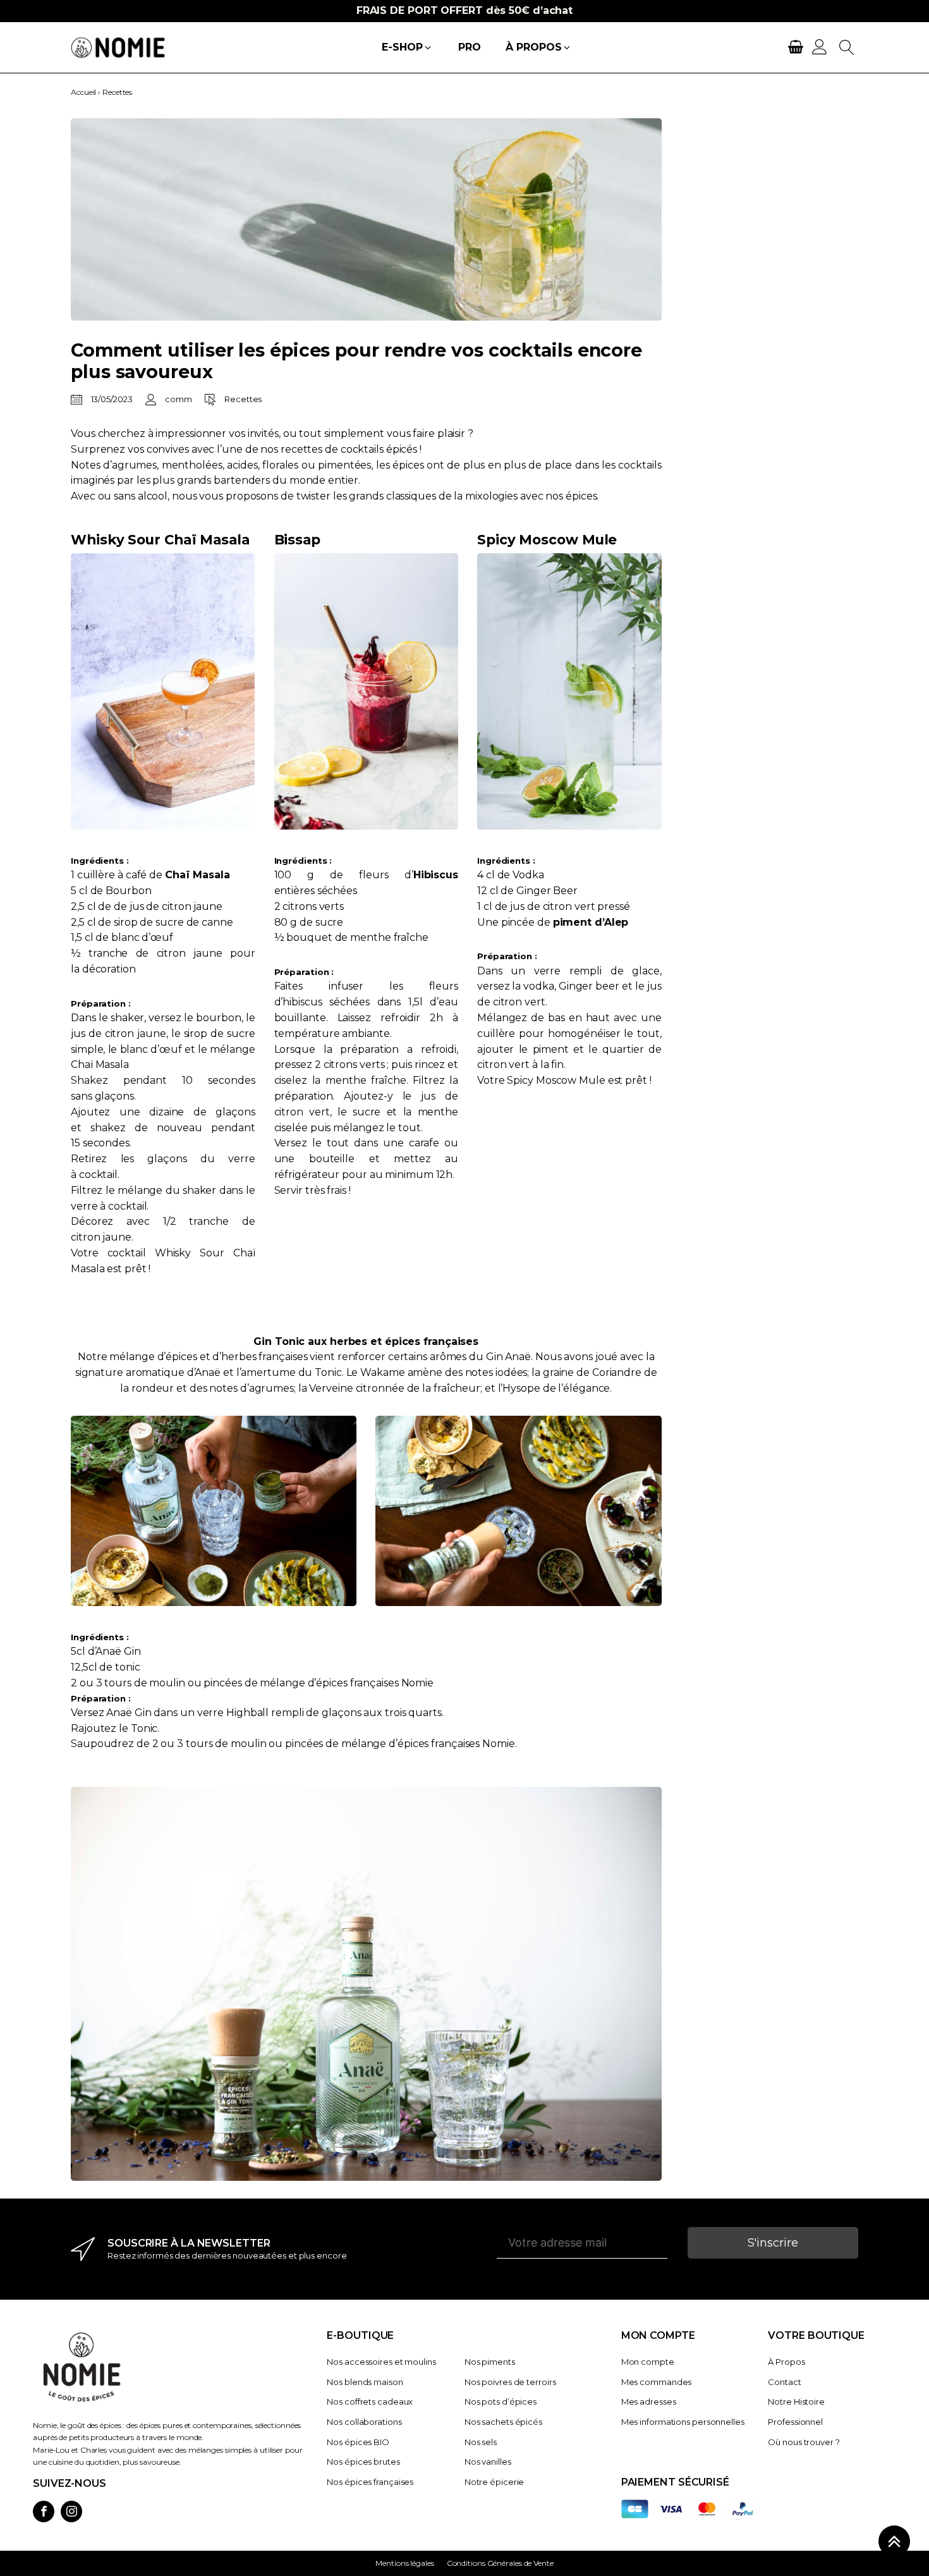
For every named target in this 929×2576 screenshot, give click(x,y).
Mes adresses (649, 2401)
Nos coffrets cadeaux (370, 2401)
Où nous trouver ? (804, 2442)
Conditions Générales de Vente (500, 2563)
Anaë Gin (118, 1651)
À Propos (786, 2362)
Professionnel (795, 2422)
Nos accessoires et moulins (381, 2362)
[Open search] (847, 47)
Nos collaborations (364, 2422)
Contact (784, 2382)
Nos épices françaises (370, 2482)
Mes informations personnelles (683, 2422)
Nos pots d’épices (501, 2401)
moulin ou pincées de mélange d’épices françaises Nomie (291, 1683)
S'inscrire (773, 2243)
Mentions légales (404, 2563)
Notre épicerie (495, 2482)
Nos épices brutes (363, 2462)
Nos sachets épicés (503, 2422)
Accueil (83, 92)
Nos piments (490, 2362)
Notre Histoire (796, 2401)
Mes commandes (657, 2382)
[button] (407, 48)
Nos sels (481, 2442)
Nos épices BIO (358, 2442)
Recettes (117, 92)
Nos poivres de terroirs (510, 2382)
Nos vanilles (488, 2462)
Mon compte (648, 2362)
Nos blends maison (365, 2382)
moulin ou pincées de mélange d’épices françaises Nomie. (372, 1744)
